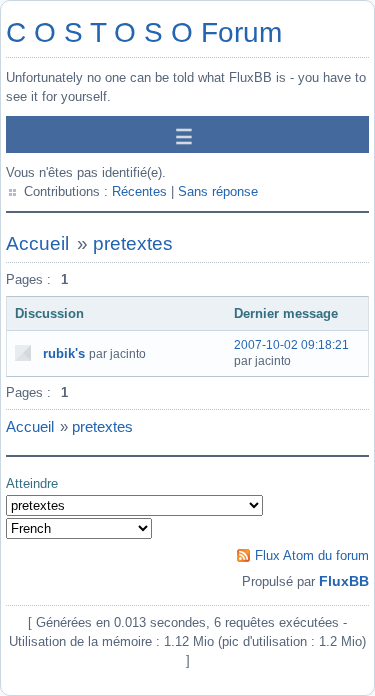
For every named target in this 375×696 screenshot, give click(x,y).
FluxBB (344, 581)
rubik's (64, 353)
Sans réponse (218, 191)
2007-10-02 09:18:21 (291, 345)
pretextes (133, 243)
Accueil (37, 243)
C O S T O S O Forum (144, 32)
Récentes (139, 191)
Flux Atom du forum (312, 555)
